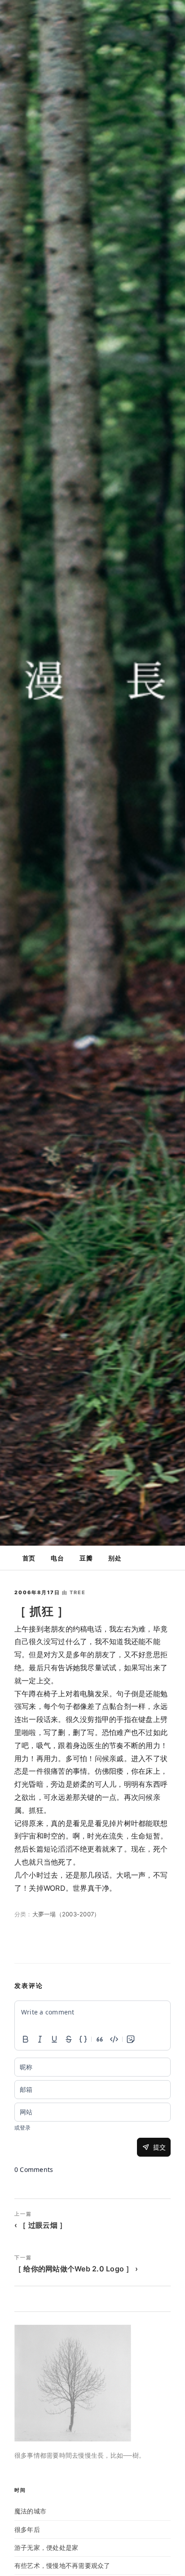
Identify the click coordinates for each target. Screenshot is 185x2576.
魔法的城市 (30, 2511)
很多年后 (27, 2529)
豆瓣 (86, 1558)
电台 (57, 1558)
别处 (115, 1558)
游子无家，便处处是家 (46, 2547)
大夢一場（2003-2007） (66, 1914)
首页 (29, 1558)
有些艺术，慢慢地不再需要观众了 (62, 2565)
